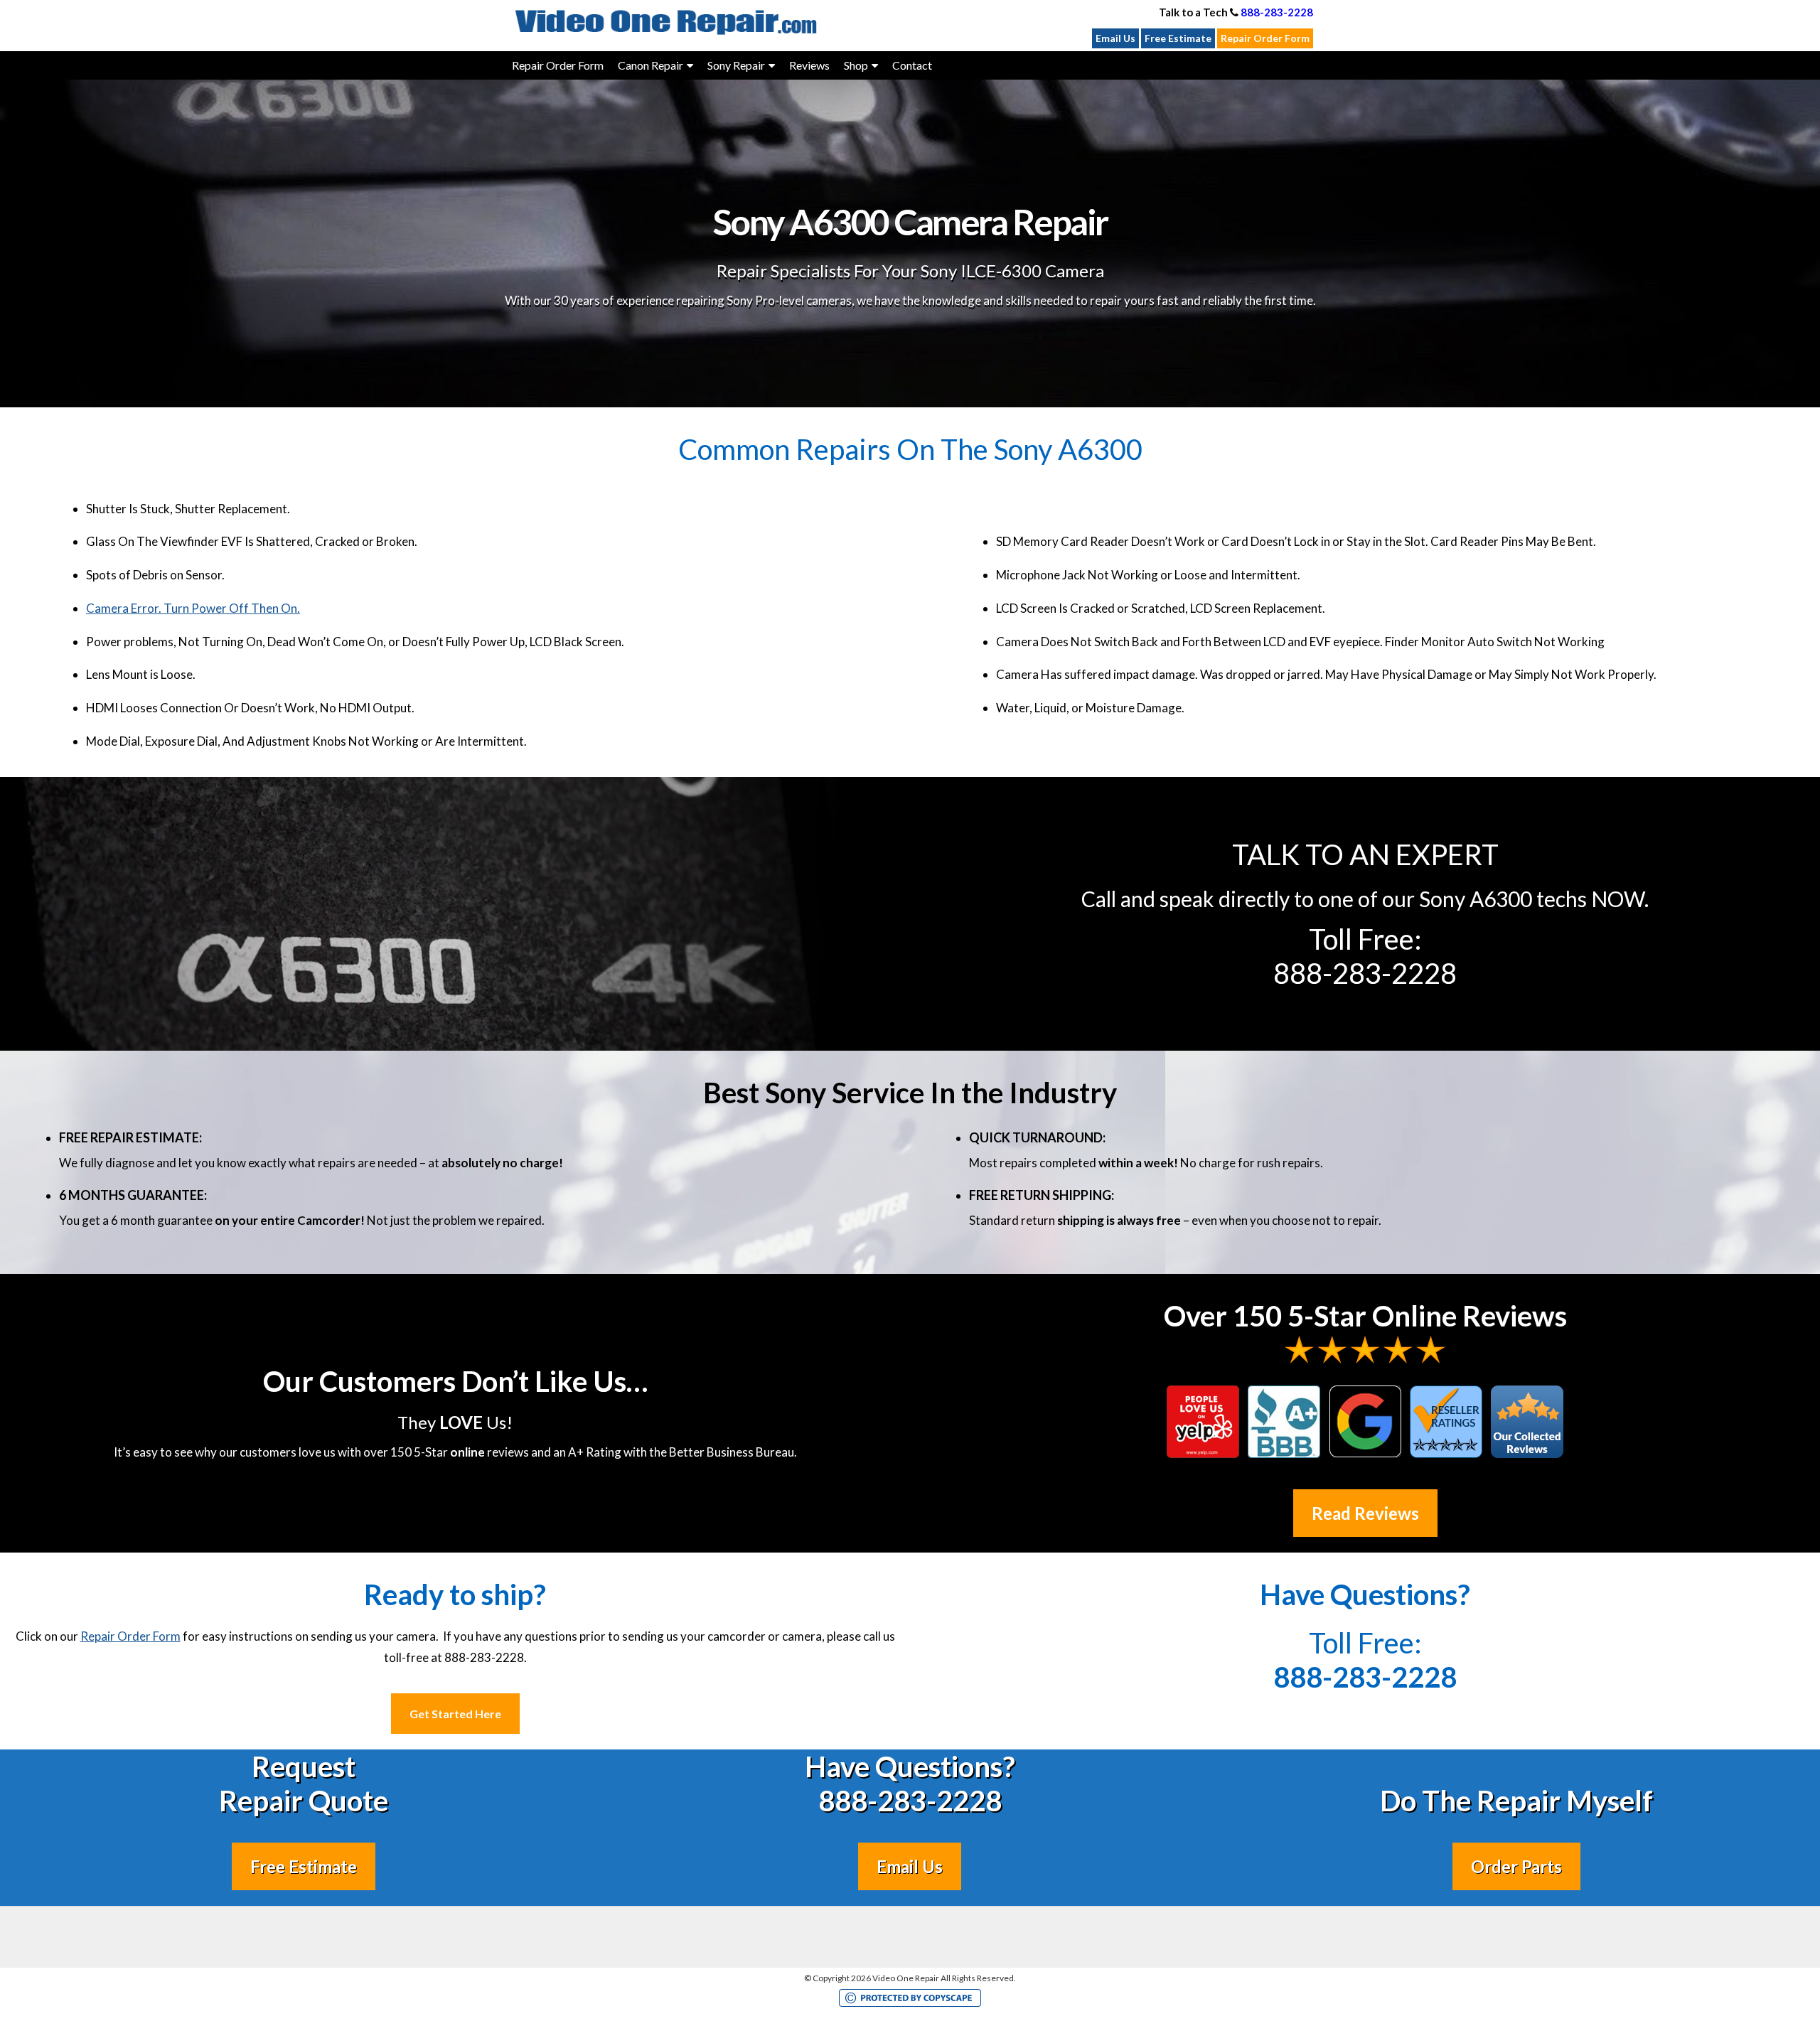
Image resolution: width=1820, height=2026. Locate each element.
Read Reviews (1365, 1513)
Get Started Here (455, 1714)
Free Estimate (1178, 38)
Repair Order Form (1265, 38)
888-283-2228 (1277, 12)
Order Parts (1516, 1866)
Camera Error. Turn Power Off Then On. (193, 608)
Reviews (809, 65)
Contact (912, 65)
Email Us (1115, 38)
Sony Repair (736, 65)
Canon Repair (651, 65)
